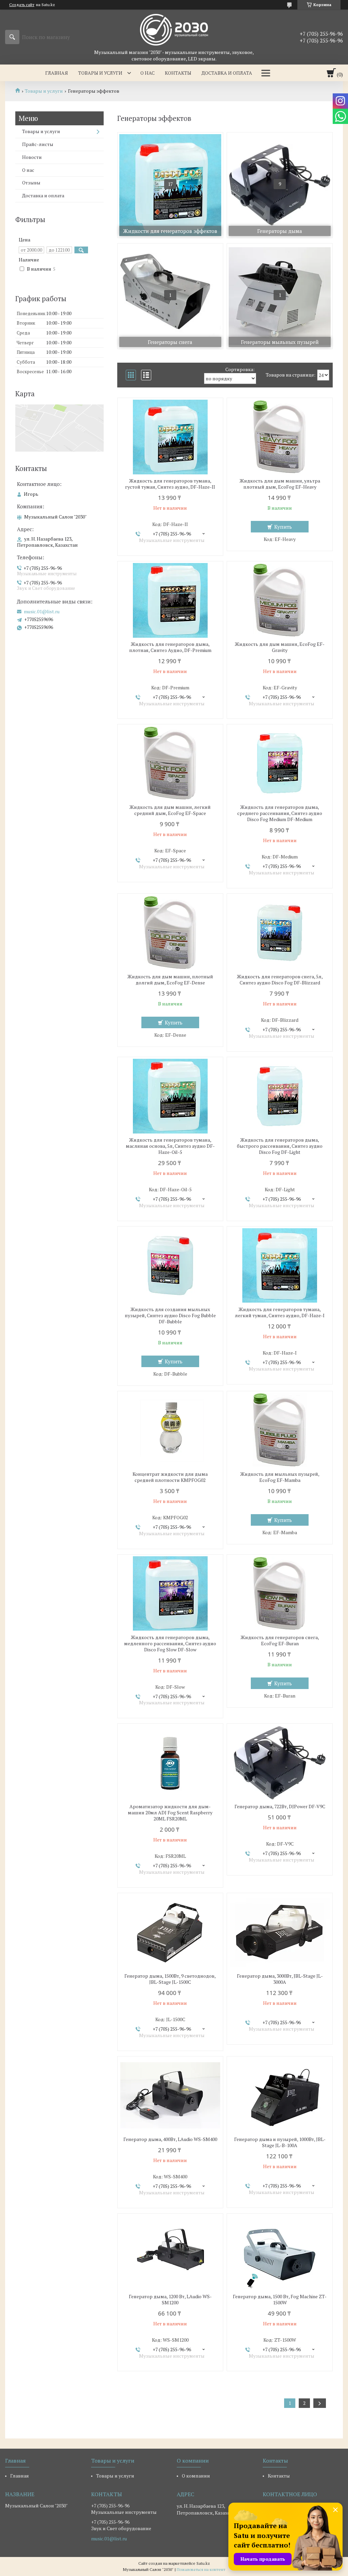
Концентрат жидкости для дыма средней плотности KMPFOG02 (170, 1477)
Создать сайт (22, 5)
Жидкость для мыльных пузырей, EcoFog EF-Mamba (280, 1477)
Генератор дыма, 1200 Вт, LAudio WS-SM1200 (170, 2300)
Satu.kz (203, 2563)
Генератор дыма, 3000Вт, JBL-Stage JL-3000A (280, 1979)
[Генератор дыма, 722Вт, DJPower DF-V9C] (280, 1763)
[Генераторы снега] (170, 296)
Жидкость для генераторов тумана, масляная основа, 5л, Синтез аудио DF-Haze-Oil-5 (170, 1146)
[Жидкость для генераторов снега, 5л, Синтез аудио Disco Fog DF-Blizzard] (280, 933)
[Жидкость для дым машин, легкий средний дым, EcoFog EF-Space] (170, 763)
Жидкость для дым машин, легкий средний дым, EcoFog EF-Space (170, 810)
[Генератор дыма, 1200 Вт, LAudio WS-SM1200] (170, 2253)
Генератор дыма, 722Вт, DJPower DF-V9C (280, 1807)
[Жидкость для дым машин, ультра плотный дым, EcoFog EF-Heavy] (280, 437)
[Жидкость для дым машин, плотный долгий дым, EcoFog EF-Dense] (170, 933)
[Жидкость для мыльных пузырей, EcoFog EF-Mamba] (280, 1430)
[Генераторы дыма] (280, 185)
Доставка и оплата (227, 73)
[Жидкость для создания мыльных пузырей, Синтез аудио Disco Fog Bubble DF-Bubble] (170, 1266)
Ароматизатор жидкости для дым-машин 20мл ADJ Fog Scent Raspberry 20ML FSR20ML (170, 1813)
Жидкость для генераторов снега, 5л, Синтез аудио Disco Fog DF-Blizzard (280, 980)
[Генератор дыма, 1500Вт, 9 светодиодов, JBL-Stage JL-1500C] (170, 1932)
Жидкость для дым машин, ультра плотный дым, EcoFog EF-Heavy (280, 484)
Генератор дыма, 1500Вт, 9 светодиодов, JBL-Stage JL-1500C (170, 1979)
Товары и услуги (100, 73)
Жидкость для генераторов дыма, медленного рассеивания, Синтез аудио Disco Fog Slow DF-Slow (170, 1644)
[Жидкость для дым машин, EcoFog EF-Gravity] (280, 600)
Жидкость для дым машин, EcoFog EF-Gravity (280, 647)
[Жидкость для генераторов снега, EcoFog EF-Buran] (280, 1594)
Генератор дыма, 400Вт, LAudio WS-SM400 (170, 2139)
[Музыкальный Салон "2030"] (174, 29)
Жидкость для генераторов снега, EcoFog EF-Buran (280, 1640)
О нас (147, 73)
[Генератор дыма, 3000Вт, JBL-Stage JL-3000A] (280, 1932)
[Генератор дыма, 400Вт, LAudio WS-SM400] (170, 2096)
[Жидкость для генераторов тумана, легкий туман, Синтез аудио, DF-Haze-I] (280, 1266)
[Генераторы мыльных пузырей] (280, 296)
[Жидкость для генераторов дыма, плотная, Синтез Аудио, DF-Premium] (170, 600)
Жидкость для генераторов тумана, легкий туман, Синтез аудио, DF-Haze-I (280, 1312)
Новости (32, 157)
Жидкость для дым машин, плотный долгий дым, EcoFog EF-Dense (170, 980)
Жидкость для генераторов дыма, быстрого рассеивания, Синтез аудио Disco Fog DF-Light (280, 1146)
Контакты (178, 73)
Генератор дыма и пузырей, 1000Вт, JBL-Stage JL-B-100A (280, 2142)
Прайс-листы (38, 144)
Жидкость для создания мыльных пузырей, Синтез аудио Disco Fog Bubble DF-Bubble (170, 1316)
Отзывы (31, 183)
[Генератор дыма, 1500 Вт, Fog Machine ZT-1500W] (280, 2253)
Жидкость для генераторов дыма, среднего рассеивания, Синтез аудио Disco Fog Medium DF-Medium (280, 813)
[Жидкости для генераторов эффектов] (170, 185)
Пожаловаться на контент (201, 2569)
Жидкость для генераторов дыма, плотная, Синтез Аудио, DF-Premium (170, 647)
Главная (57, 73)
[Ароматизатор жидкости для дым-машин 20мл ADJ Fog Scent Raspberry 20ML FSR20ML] (170, 1763)
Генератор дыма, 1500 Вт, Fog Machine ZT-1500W (280, 2300)
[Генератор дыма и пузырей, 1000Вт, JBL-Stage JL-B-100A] (280, 2096)
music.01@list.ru (42, 612)
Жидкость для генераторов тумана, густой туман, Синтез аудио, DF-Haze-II (170, 484)
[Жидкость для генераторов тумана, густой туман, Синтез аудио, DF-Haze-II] (170, 437)
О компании (196, 2476)
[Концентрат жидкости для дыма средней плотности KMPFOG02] (170, 1430)
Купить (283, 527)
